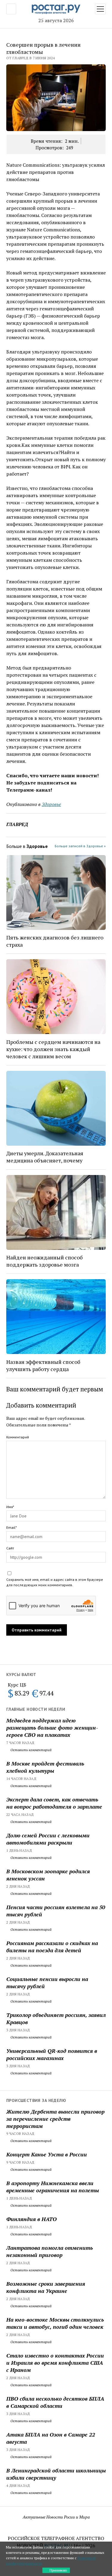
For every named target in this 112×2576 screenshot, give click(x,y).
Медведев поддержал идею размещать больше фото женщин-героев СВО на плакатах (52, 1728)
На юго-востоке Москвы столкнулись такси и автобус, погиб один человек (55, 2323)
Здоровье (51, 804)
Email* (11, 1527)
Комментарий (18, 1437)
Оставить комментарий (31, 1750)
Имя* (10, 1507)
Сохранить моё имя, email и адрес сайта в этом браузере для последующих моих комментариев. (55, 1582)
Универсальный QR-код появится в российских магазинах (52, 2054)
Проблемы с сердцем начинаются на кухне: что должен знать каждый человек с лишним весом (53, 1049)
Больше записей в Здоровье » (80, 846)
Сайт (10, 1548)
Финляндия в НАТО (32, 2219)
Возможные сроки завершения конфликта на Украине (46, 2287)
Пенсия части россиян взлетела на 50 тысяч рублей (56, 1911)
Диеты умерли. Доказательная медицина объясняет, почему (45, 1157)
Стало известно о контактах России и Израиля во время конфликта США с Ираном (55, 2363)
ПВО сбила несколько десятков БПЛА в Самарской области (55, 2402)
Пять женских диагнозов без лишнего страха (55, 941)
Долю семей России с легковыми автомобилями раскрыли (48, 1839)
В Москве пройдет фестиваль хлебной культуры (45, 1767)
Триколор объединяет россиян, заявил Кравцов (56, 2018)
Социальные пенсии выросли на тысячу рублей (47, 1983)
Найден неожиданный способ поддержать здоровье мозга (45, 1261)
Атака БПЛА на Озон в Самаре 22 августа (51, 2438)
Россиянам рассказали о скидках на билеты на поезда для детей (52, 1947)
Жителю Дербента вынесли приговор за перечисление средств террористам (55, 2119)
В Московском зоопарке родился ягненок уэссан (48, 1875)
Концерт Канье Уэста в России (47, 2154)
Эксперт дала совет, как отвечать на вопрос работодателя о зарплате (54, 1803)
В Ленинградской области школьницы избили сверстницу (56, 2474)
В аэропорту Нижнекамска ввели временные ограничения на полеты (53, 2187)
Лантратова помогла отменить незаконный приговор (50, 2251)
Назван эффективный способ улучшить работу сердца (43, 1365)
